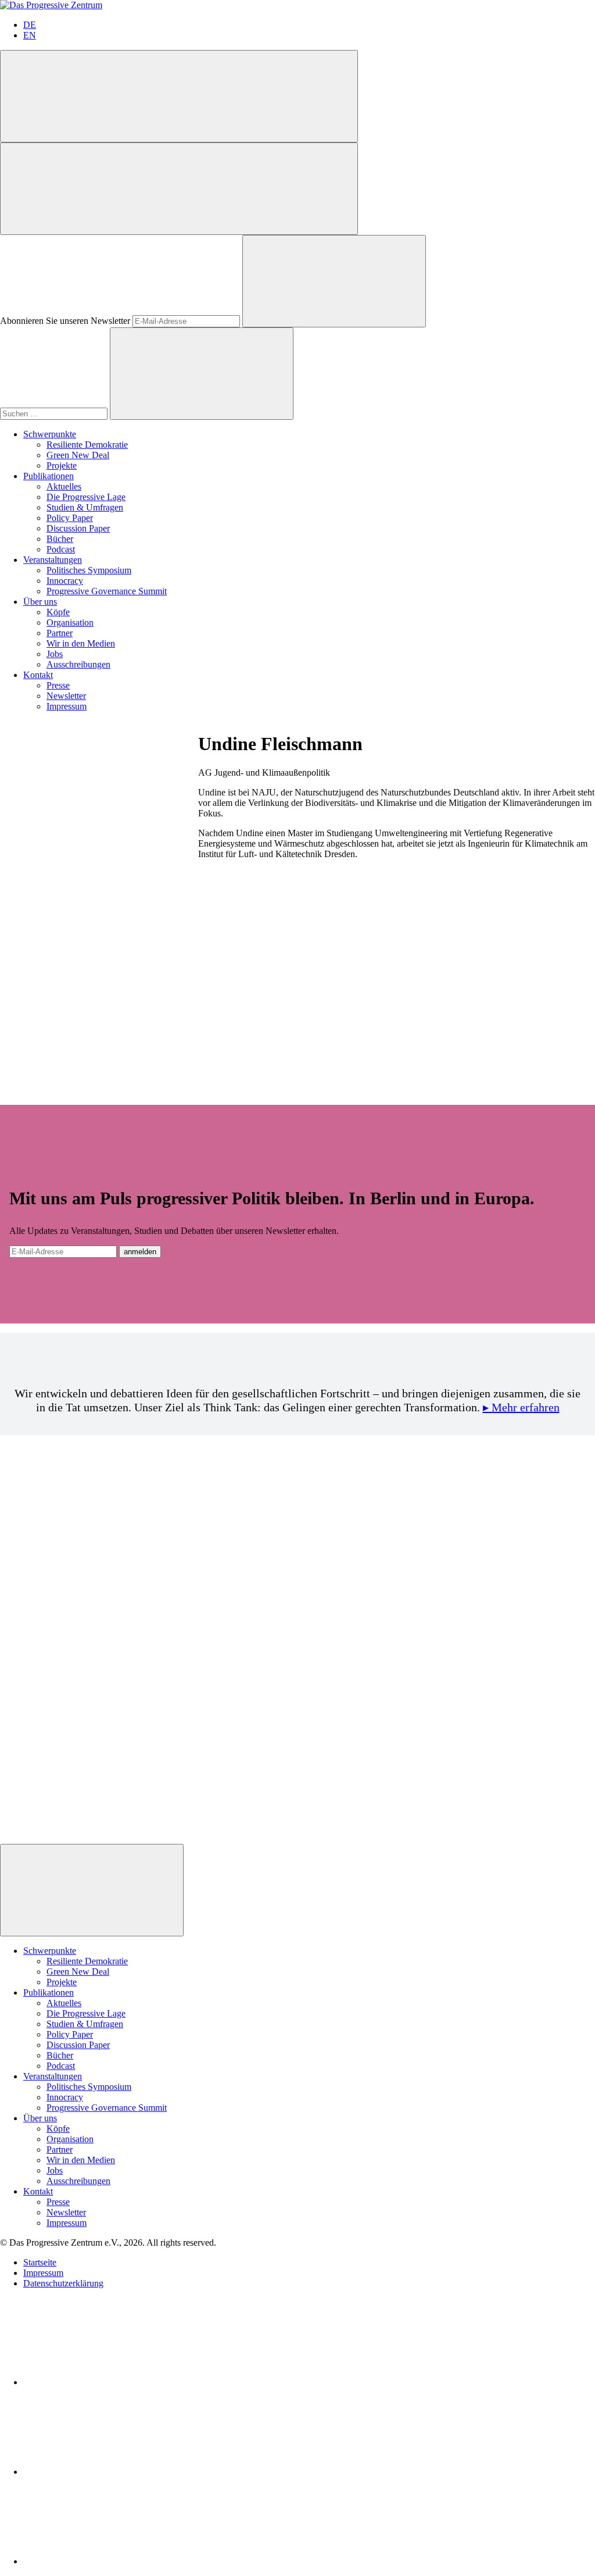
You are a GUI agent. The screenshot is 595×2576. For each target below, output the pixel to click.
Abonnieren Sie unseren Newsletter (65, 321)
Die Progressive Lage (86, 497)
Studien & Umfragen (85, 507)
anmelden (140, 1252)
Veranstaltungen (53, 560)
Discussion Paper (78, 528)
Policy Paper (70, 518)
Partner (60, 633)
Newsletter (66, 696)
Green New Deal (78, 455)
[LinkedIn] (110, 2382)
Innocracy (65, 581)
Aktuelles (64, 486)
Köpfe (58, 612)
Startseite (40, 2262)
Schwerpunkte (50, 434)
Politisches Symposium (89, 570)
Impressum (67, 706)
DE (30, 25)
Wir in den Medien (81, 643)
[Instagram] (110, 2561)
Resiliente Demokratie (87, 445)
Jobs (55, 654)
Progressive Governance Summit (107, 591)
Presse (58, 685)
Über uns (40, 602)
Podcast (61, 549)
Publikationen (49, 476)
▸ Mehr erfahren (521, 1407)
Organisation (70, 622)
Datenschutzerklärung (63, 2283)
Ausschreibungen (78, 664)
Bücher (60, 539)
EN (30, 35)
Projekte (62, 465)
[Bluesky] (110, 2472)
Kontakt (38, 675)
